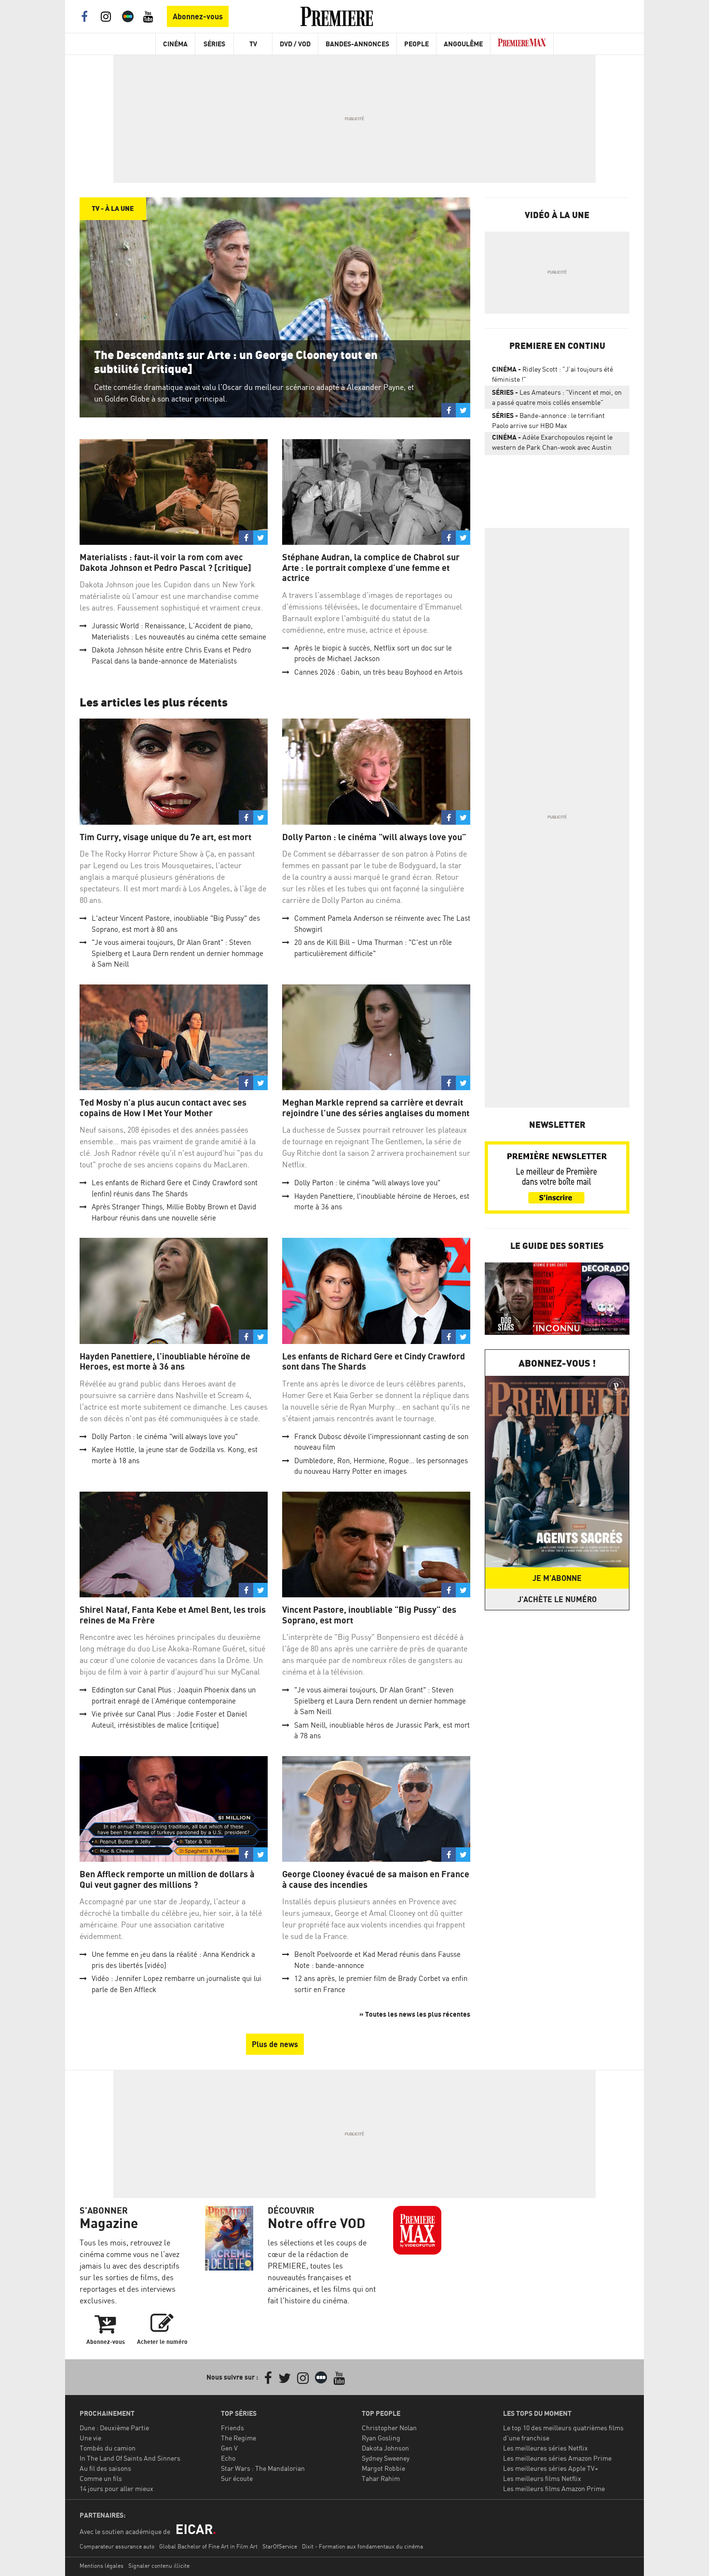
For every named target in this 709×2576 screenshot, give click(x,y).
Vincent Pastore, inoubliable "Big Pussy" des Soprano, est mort (369, 1615)
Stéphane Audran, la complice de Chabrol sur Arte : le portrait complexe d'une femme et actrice (371, 568)
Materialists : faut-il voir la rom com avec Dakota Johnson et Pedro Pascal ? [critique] (165, 562)
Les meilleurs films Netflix (542, 2478)
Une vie (90, 2438)
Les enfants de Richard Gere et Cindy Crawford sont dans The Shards (374, 1362)
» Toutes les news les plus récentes (415, 2014)
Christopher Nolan (389, 2428)
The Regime (239, 2438)
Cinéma (175, 44)
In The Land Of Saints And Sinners (130, 2458)
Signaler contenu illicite (159, 2566)
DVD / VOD (295, 44)
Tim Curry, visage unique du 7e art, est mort (165, 837)
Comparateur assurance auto (117, 2546)
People (416, 44)
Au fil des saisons (105, 2468)
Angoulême (463, 44)
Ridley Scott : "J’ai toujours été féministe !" (552, 374)
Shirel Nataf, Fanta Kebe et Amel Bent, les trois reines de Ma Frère (173, 1615)
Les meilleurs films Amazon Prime (554, 2488)
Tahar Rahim (381, 2478)
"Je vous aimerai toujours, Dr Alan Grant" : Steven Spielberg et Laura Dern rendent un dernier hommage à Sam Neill (177, 953)
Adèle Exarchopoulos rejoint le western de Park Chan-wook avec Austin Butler (552, 444)
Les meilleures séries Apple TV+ (551, 2468)
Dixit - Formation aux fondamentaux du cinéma (362, 2546)
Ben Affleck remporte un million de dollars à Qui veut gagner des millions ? (167, 1879)
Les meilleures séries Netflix (545, 2448)
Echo (228, 2458)
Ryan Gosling (381, 2438)
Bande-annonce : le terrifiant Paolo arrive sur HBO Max (548, 420)
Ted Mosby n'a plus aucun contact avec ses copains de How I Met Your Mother (163, 1108)
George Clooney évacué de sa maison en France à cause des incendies (376, 1879)
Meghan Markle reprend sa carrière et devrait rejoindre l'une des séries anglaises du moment (376, 1108)
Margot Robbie (383, 2468)
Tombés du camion (108, 2448)
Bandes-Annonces (357, 44)
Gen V (229, 2448)
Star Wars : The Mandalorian (263, 2468)
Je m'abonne (557, 1578)
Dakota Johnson (385, 2448)
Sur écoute (237, 2478)
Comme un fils (101, 2478)
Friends (232, 2428)
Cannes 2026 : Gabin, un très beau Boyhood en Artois (378, 672)
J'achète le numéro (557, 1599)
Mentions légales (102, 2566)
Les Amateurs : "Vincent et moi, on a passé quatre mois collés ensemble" (557, 397)
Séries (214, 44)
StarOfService (280, 2546)
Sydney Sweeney (386, 2458)
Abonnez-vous (198, 16)
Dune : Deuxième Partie (114, 2428)
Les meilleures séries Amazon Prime (557, 2458)
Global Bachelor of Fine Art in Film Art (208, 2546)
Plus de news (275, 2044)
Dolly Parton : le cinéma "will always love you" (374, 837)
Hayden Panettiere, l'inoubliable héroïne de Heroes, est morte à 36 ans (165, 1362)
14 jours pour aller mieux (116, 2488)
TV (253, 44)
